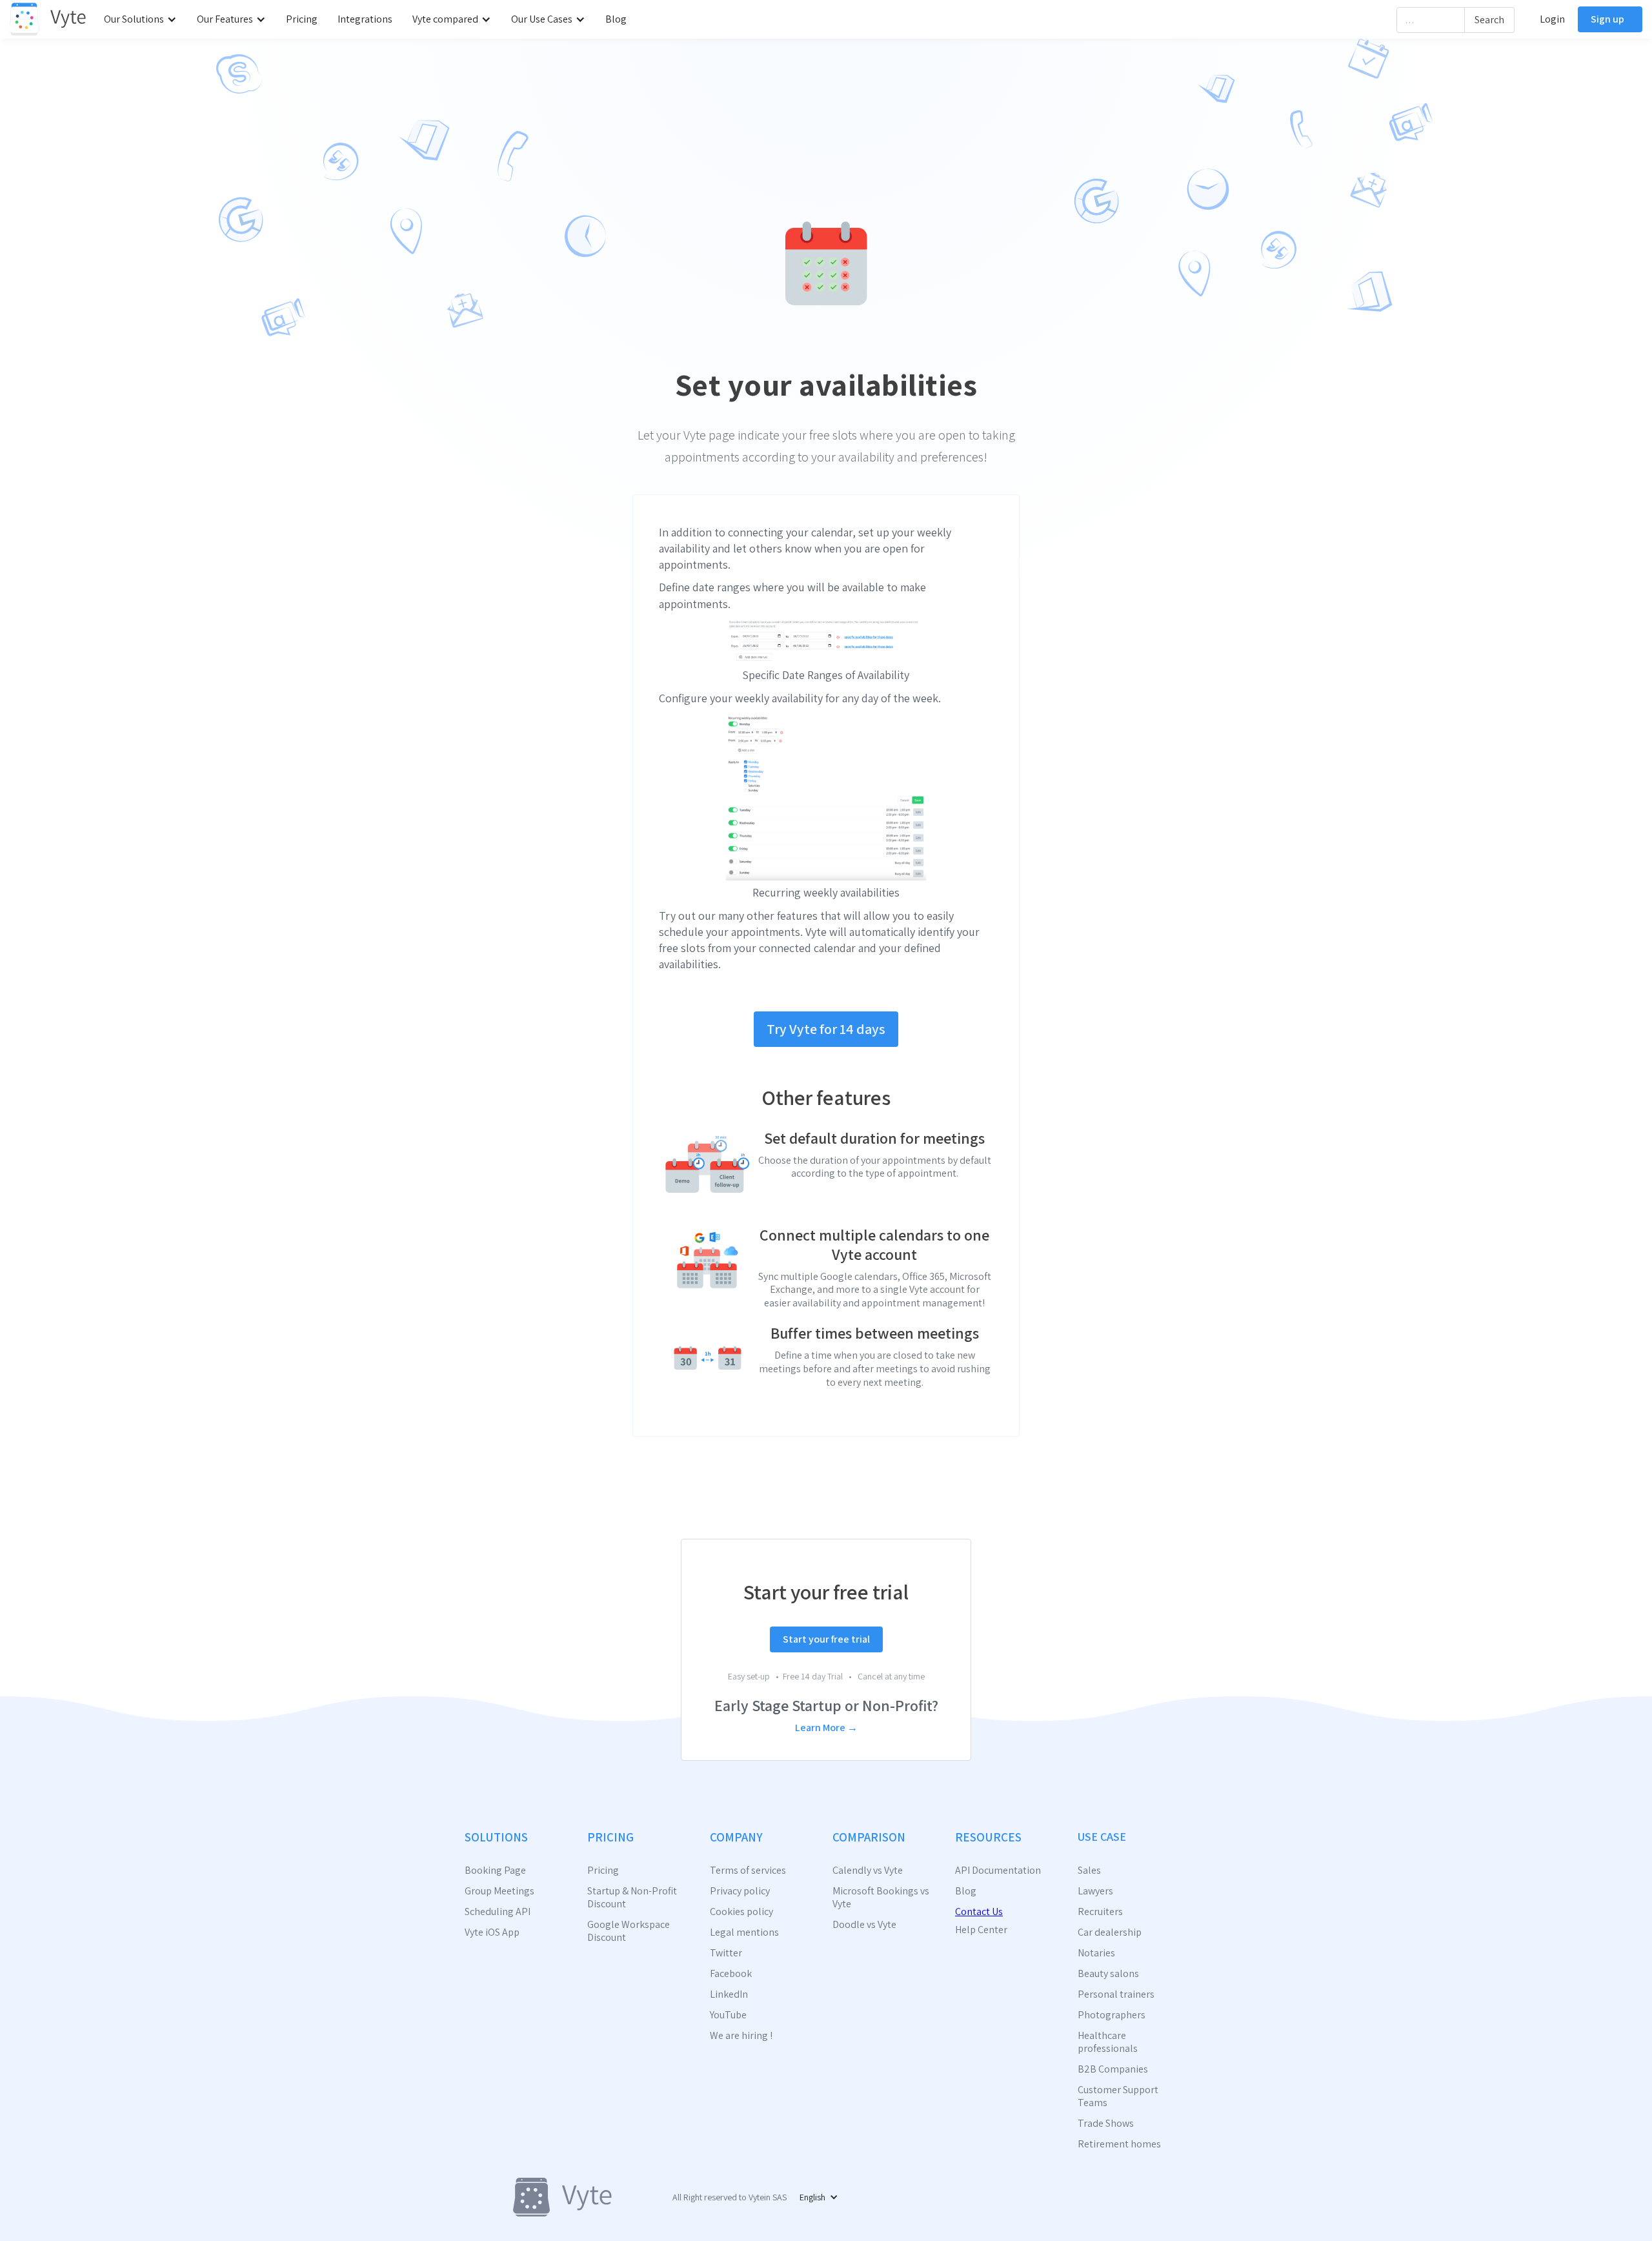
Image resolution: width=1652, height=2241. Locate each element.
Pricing (302, 19)
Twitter (726, 1953)
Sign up (1607, 19)
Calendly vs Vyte (868, 1871)
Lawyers (1095, 1891)
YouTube (728, 2015)
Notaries (1096, 1953)
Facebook (731, 1974)
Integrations (365, 19)
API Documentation (998, 1871)
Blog (616, 19)
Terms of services (748, 1871)
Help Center (981, 1930)
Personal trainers (1116, 1994)
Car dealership (1110, 1932)
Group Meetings (499, 1891)
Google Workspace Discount (629, 1931)
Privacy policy (740, 1891)
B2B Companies (1113, 2069)
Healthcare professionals (1108, 2042)
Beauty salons (1108, 1974)
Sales (1089, 1871)
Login (1552, 19)
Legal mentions (744, 1932)
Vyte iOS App (492, 1932)
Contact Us (979, 1911)
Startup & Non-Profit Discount (632, 1898)
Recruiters (1100, 1912)
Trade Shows (1106, 2124)
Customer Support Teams (1118, 2096)
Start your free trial (826, 1639)
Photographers (1112, 2015)
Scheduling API (498, 1912)
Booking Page (495, 1871)
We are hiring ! (741, 2036)
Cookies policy (741, 1912)
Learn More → (826, 1728)
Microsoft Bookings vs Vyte (881, 1898)
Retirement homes (1119, 2144)
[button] (144, 19)
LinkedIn (729, 1994)
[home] (48, 19)
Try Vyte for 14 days (826, 1029)
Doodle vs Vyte (864, 1925)
